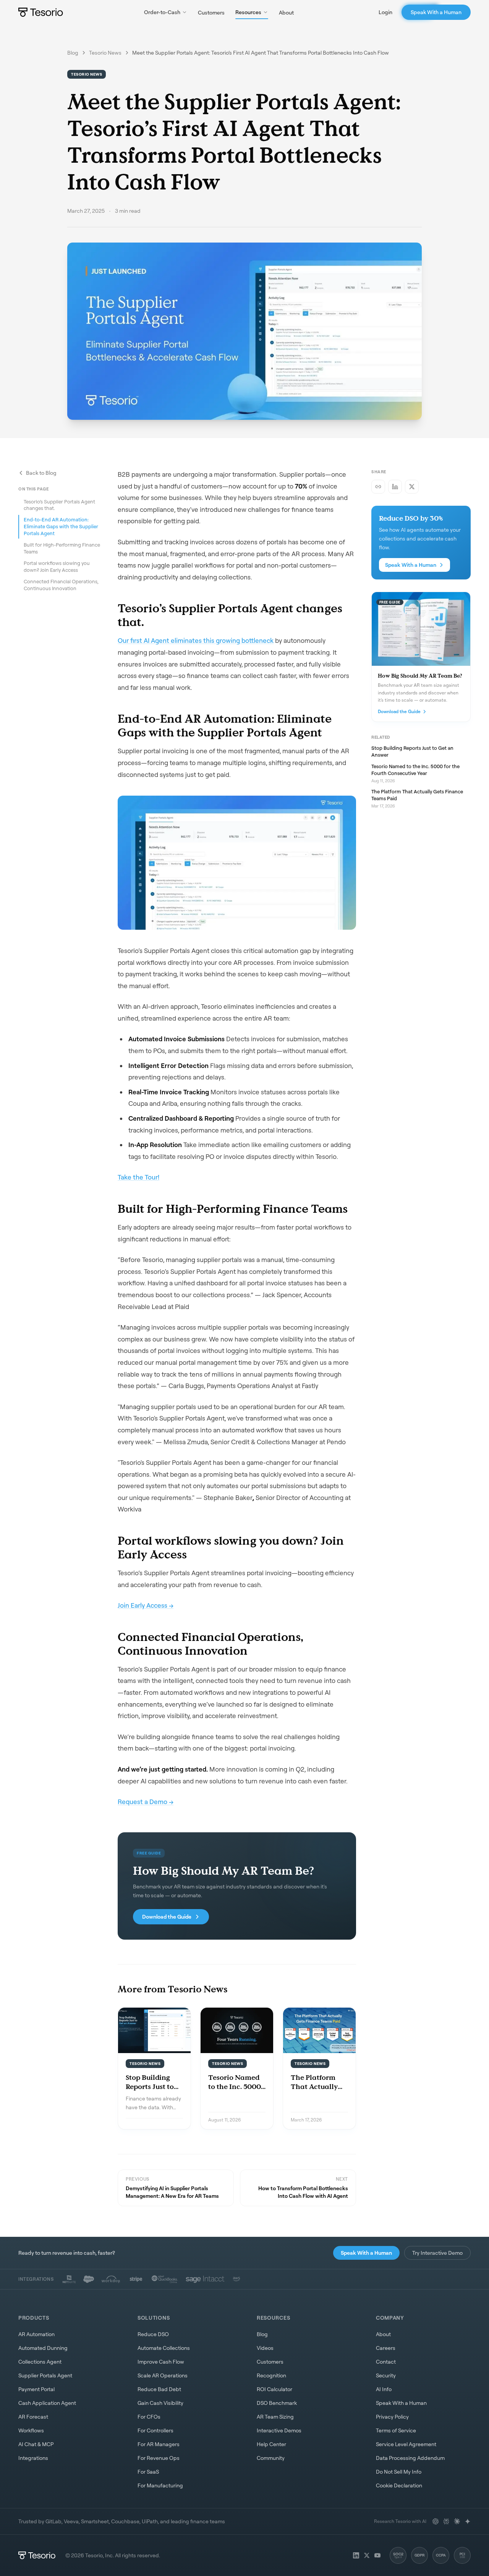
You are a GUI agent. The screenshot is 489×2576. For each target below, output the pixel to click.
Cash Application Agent (47, 2403)
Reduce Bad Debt (159, 2389)
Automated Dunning (43, 2348)
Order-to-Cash (162, 12)
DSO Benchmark (277, 2403)
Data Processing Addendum (410, 2458)
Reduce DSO (153, 2334)
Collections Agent (40, 2362)
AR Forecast (33, 2417)
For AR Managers (159, 2444)
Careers (386, 2348)
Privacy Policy (392, 2417)
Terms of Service (396, 2430)
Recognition (271, 2375)
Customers (211, 12)
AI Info (384, 2389)
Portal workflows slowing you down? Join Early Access (57, 566)
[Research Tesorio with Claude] (457, 2521)
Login (385, 12)
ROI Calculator (274, 2389)
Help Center (271, 2444)
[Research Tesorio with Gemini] (468, 2521)
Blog (73, 53)
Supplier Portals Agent (45, 2375)
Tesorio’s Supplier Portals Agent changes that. (59, 505)
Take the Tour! (138, 1177)
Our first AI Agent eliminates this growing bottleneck (196, 640)
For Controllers (155, 2430)
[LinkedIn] (356, 2555)
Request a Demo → (146, 1802)
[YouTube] (377, 2555)
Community (271, 2458)
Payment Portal (36, 2389)
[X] (367, 2555)
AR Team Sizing (275, 2417)
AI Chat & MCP (36, 2444)
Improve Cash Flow (161, 2362)
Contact (386, 2362)
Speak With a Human (436, 12)
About (286, 12)
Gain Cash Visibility (160, 2403)
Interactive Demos (279, 2430)
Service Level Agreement (406, 2444)
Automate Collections (164, 2348)
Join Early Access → (146, 1605)
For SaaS (148, 2472)
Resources (248, 12)
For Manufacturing (160, 2485)
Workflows (31, 2430)
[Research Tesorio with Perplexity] (446, 2521)
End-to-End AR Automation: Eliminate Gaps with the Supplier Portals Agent (61, 526)
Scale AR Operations (163, 2375)
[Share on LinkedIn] (395, 487)
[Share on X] (412, 487)
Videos (265, 2348)
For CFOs (149, 2417)
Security (386, 2375)
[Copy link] (378, 487)
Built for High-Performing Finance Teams (62, 548)
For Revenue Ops (159, 2458)
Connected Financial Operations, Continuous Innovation (61, 584)
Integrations (33, 2458)
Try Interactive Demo (437, 2253)
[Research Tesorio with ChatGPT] (436, 2521)
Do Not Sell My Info (399, 2472)
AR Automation (36, 2334)
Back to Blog (41, 473)
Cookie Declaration (399, 2485)
